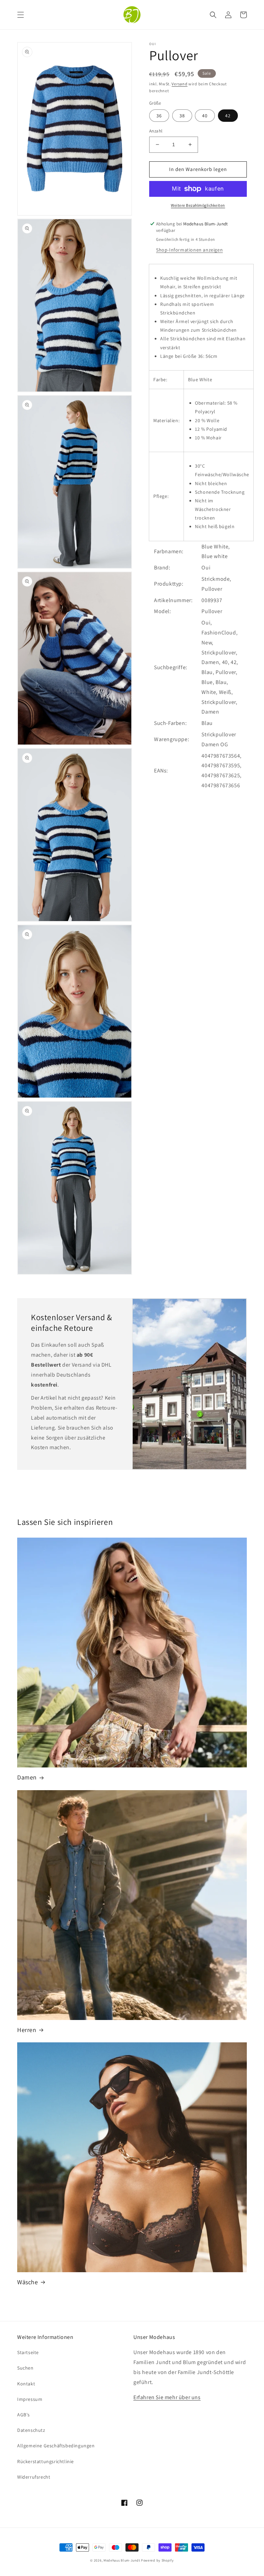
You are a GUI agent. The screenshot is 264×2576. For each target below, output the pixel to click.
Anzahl (156, 131)
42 (228, 116)
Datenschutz (31, 2430)
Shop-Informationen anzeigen (189, 250)
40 (205, 116)
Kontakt (26, 2384)
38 (182, 116)
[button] (21, 15)
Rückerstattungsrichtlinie (46, 2461)
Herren (27, 2030)
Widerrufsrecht (34, 2477)
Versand (179, 84)
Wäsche (28, 2282)
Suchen (25, 2368)
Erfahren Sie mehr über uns (167, 2397)
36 (159, 116)
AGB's (24, 2415)
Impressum (30, 2399)
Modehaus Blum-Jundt (122, 2560)
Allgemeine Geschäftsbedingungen (56, 2446)
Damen (27, 1777)
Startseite (28, 2352)
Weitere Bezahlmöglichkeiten (198, 205)
